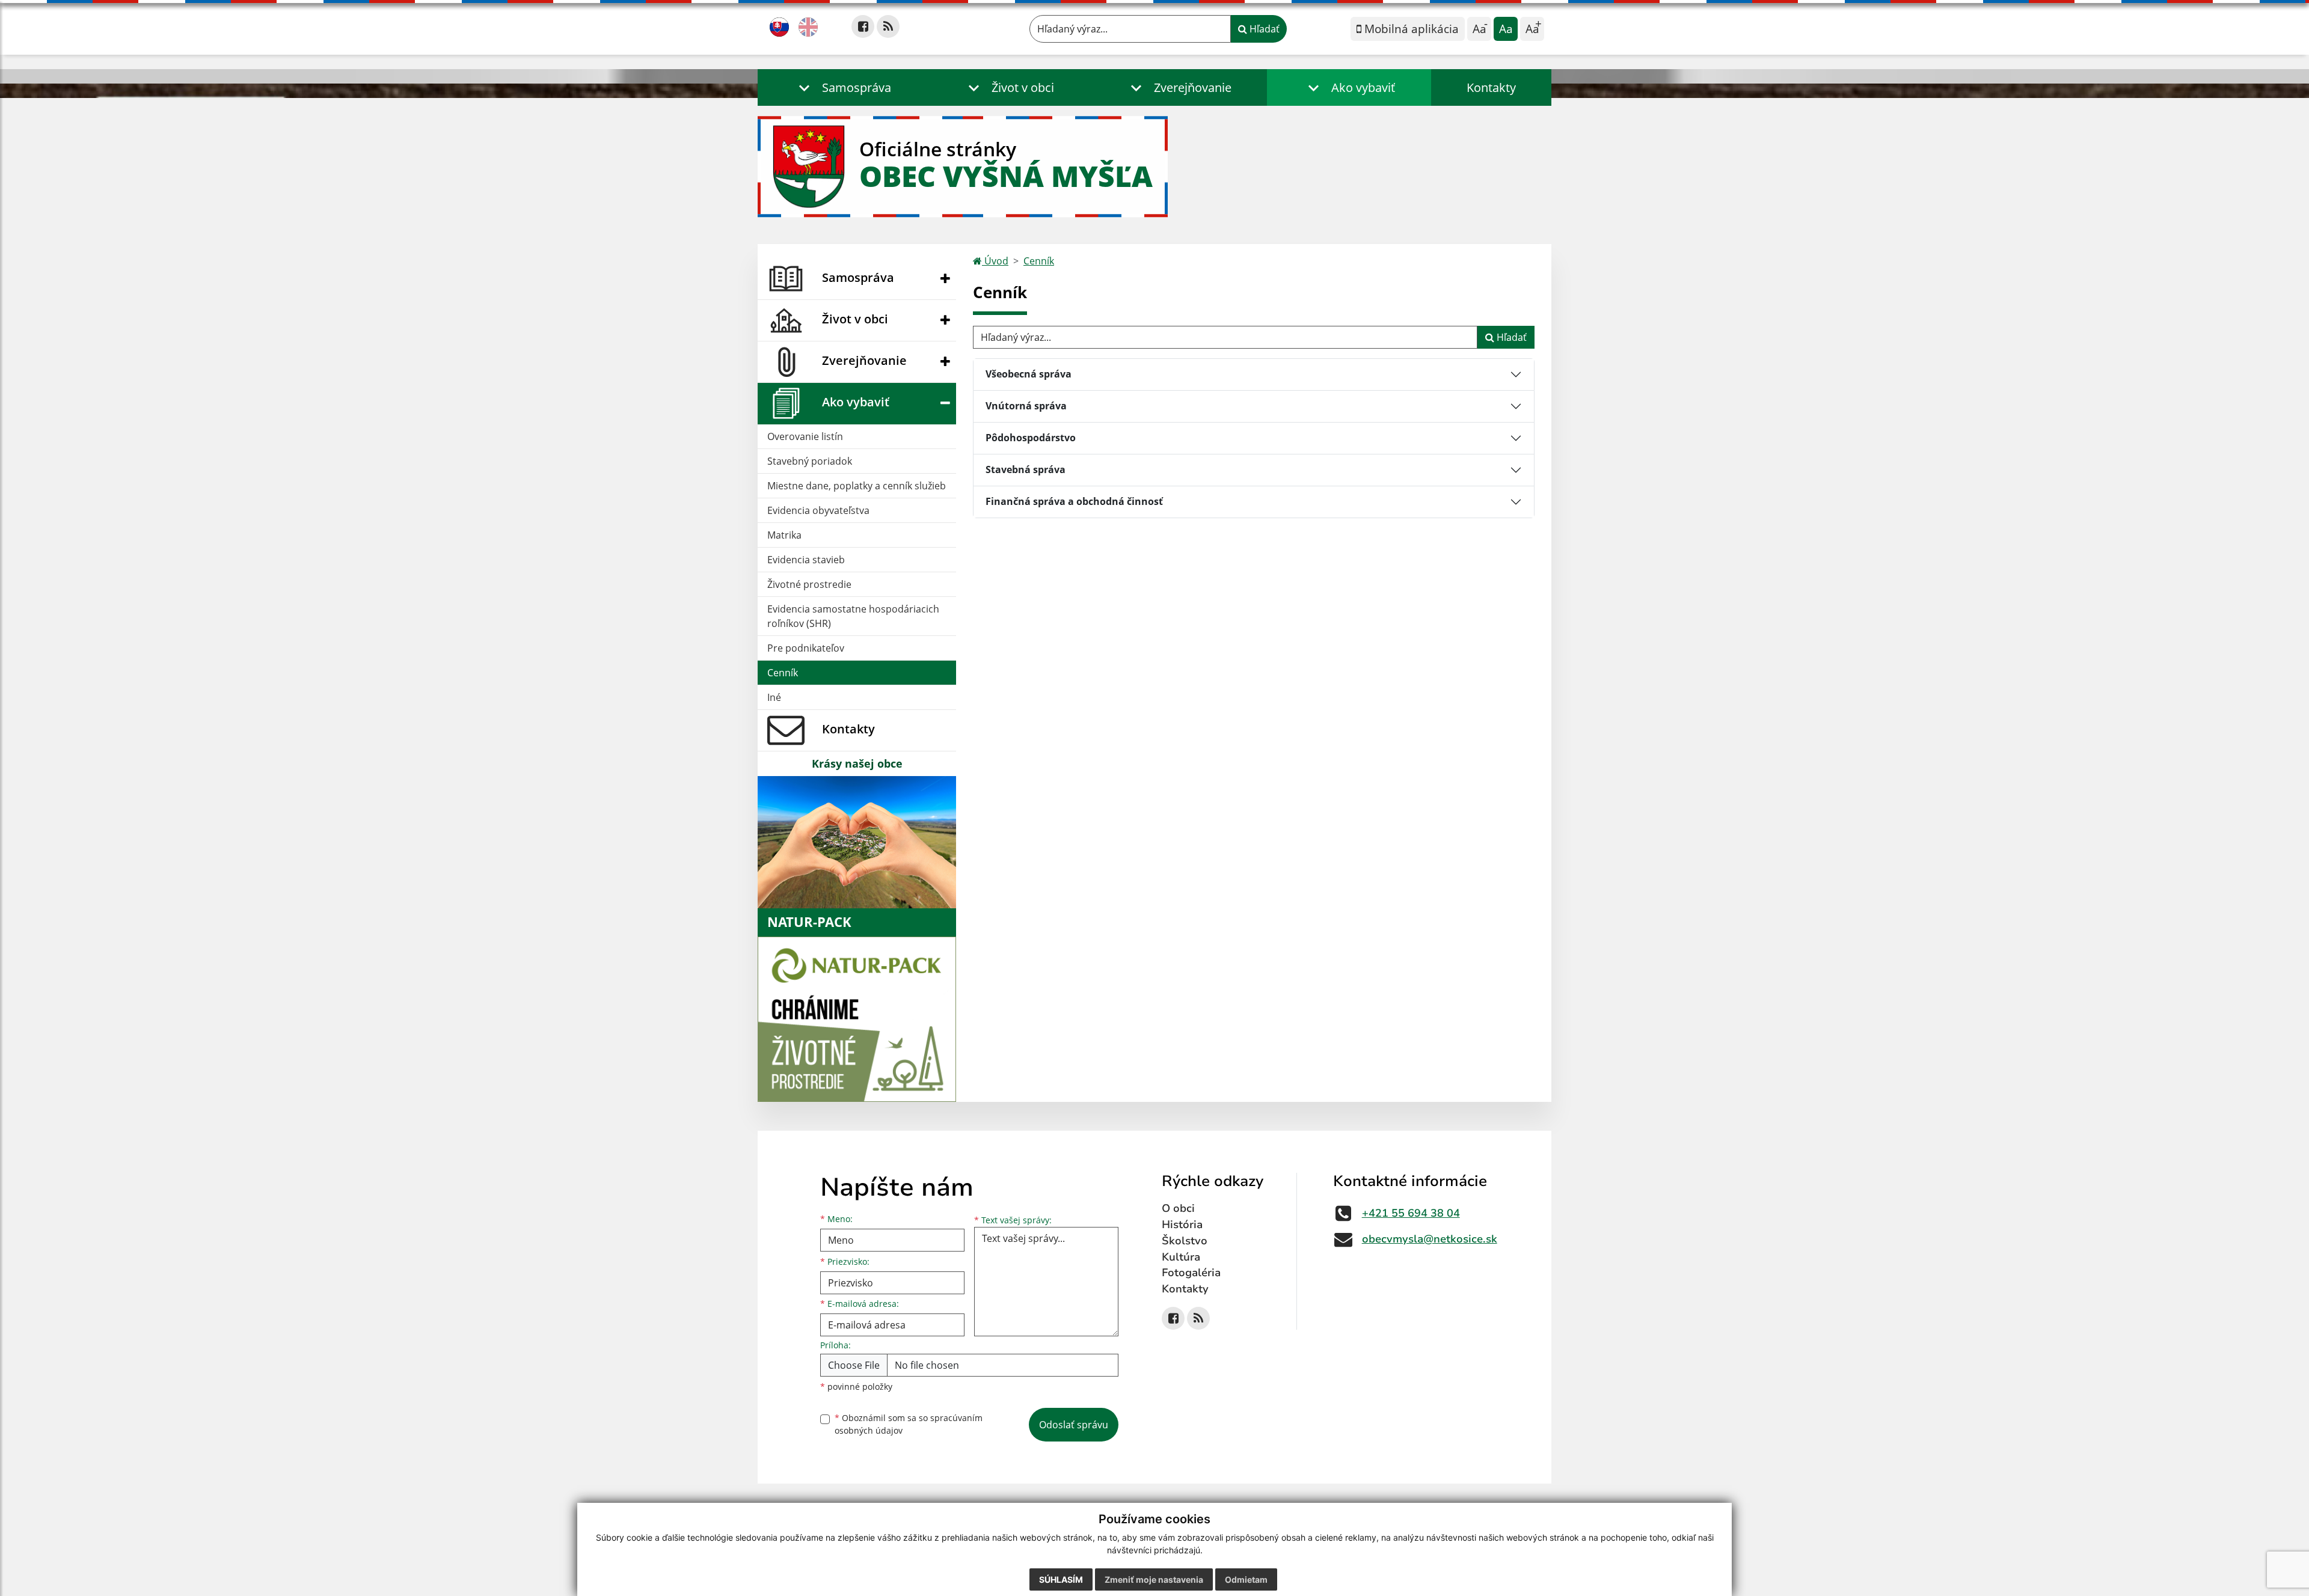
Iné (774, 697)
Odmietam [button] (1246, 1579)
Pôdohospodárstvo (1031, 438)
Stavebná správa (1026, 469)
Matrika (784, 535)
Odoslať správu (1074, 1425)
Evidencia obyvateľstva (818, 510)
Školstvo (1185, 1241)
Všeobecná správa (1029, 374)
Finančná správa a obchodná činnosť (1074, 501)
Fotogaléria (1191, 1273)
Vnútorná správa (1026, 406)
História (1182, 1225)
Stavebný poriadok (810, 461)
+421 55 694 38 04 (1411, 1213)
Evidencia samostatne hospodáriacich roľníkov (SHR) (853, 616)
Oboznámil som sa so (909, 1424)
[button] (842, 87)
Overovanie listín (805, 436)
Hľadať (1263, 29)
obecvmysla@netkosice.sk (1430, 1239)
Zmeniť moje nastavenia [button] (1154, 1579)
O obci (1178, 1208)
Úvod (995, 261)
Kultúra (1181, 1257)
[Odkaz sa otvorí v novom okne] (863, 26)
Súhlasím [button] (1061, 1579)
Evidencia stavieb (806, 560)
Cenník (783, 673)
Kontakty (1491, 87)
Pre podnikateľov (806, 648)
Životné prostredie (809, 584)
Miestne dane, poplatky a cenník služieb (857, 486)
